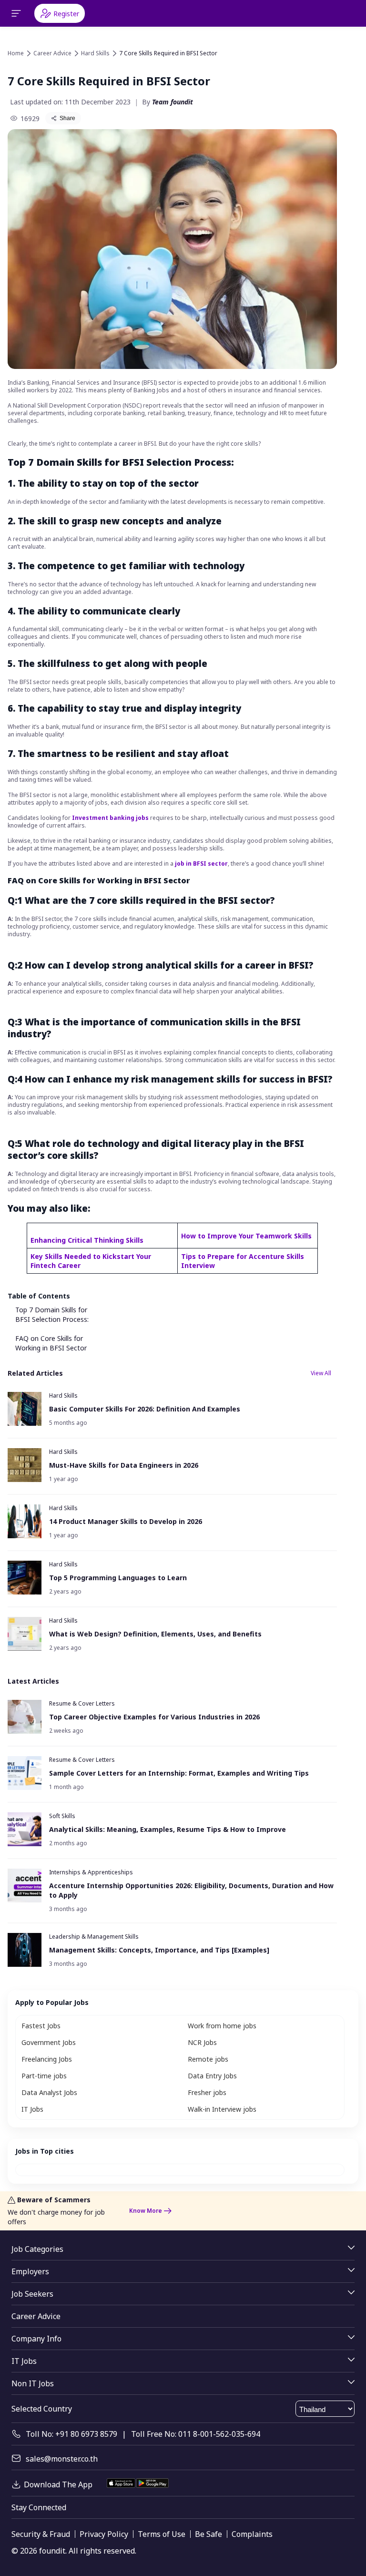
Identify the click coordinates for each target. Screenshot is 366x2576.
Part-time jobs (44, 2076)
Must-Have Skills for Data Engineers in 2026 (124, 1465)
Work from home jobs (222, 2026)
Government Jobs (49, 2042)
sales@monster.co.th (62, 2459)
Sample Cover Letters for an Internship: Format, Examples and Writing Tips (179, 1773)
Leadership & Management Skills (94, 1937)
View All (321, 1373)
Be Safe (208, 2534)
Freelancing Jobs (47, 2059)
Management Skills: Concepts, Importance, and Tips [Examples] (159, 1950)
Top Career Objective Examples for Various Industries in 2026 (154, 1717)
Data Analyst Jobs (49, 2092)
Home (16, 53)
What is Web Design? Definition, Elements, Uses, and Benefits (155, 1634)
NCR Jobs (202, 2042)
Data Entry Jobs (212, 2076)
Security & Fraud (41, 2534)
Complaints (252, 2534)
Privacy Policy (104, 2534)
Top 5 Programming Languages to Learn (118, 1578)
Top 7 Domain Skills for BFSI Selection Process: (52, 1314)
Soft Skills (62, 1816)
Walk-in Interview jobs (222, 2109)
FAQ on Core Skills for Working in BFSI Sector (51, 1343)
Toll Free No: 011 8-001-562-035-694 (196, 2434)
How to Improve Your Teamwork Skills (246, 1236)
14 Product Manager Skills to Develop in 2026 (126, 1521)
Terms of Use (162, 2534)
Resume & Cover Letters (82, 1703)
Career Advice (52, 53)
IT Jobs (32, 2109)
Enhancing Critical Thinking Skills (87, 1240)
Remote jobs (208, 2059)
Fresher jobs (207, 2092)
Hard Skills (95, 53)
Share (67, 118)
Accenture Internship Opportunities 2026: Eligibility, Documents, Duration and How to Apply (191, 1890)
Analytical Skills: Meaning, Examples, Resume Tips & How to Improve (168, 1829)
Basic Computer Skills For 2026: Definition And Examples (145, 1409)
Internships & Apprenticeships (91, 1872)
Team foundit (173, 102)
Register (66, 14)
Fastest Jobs (41, 2026)
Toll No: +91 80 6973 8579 (71, 2434)
